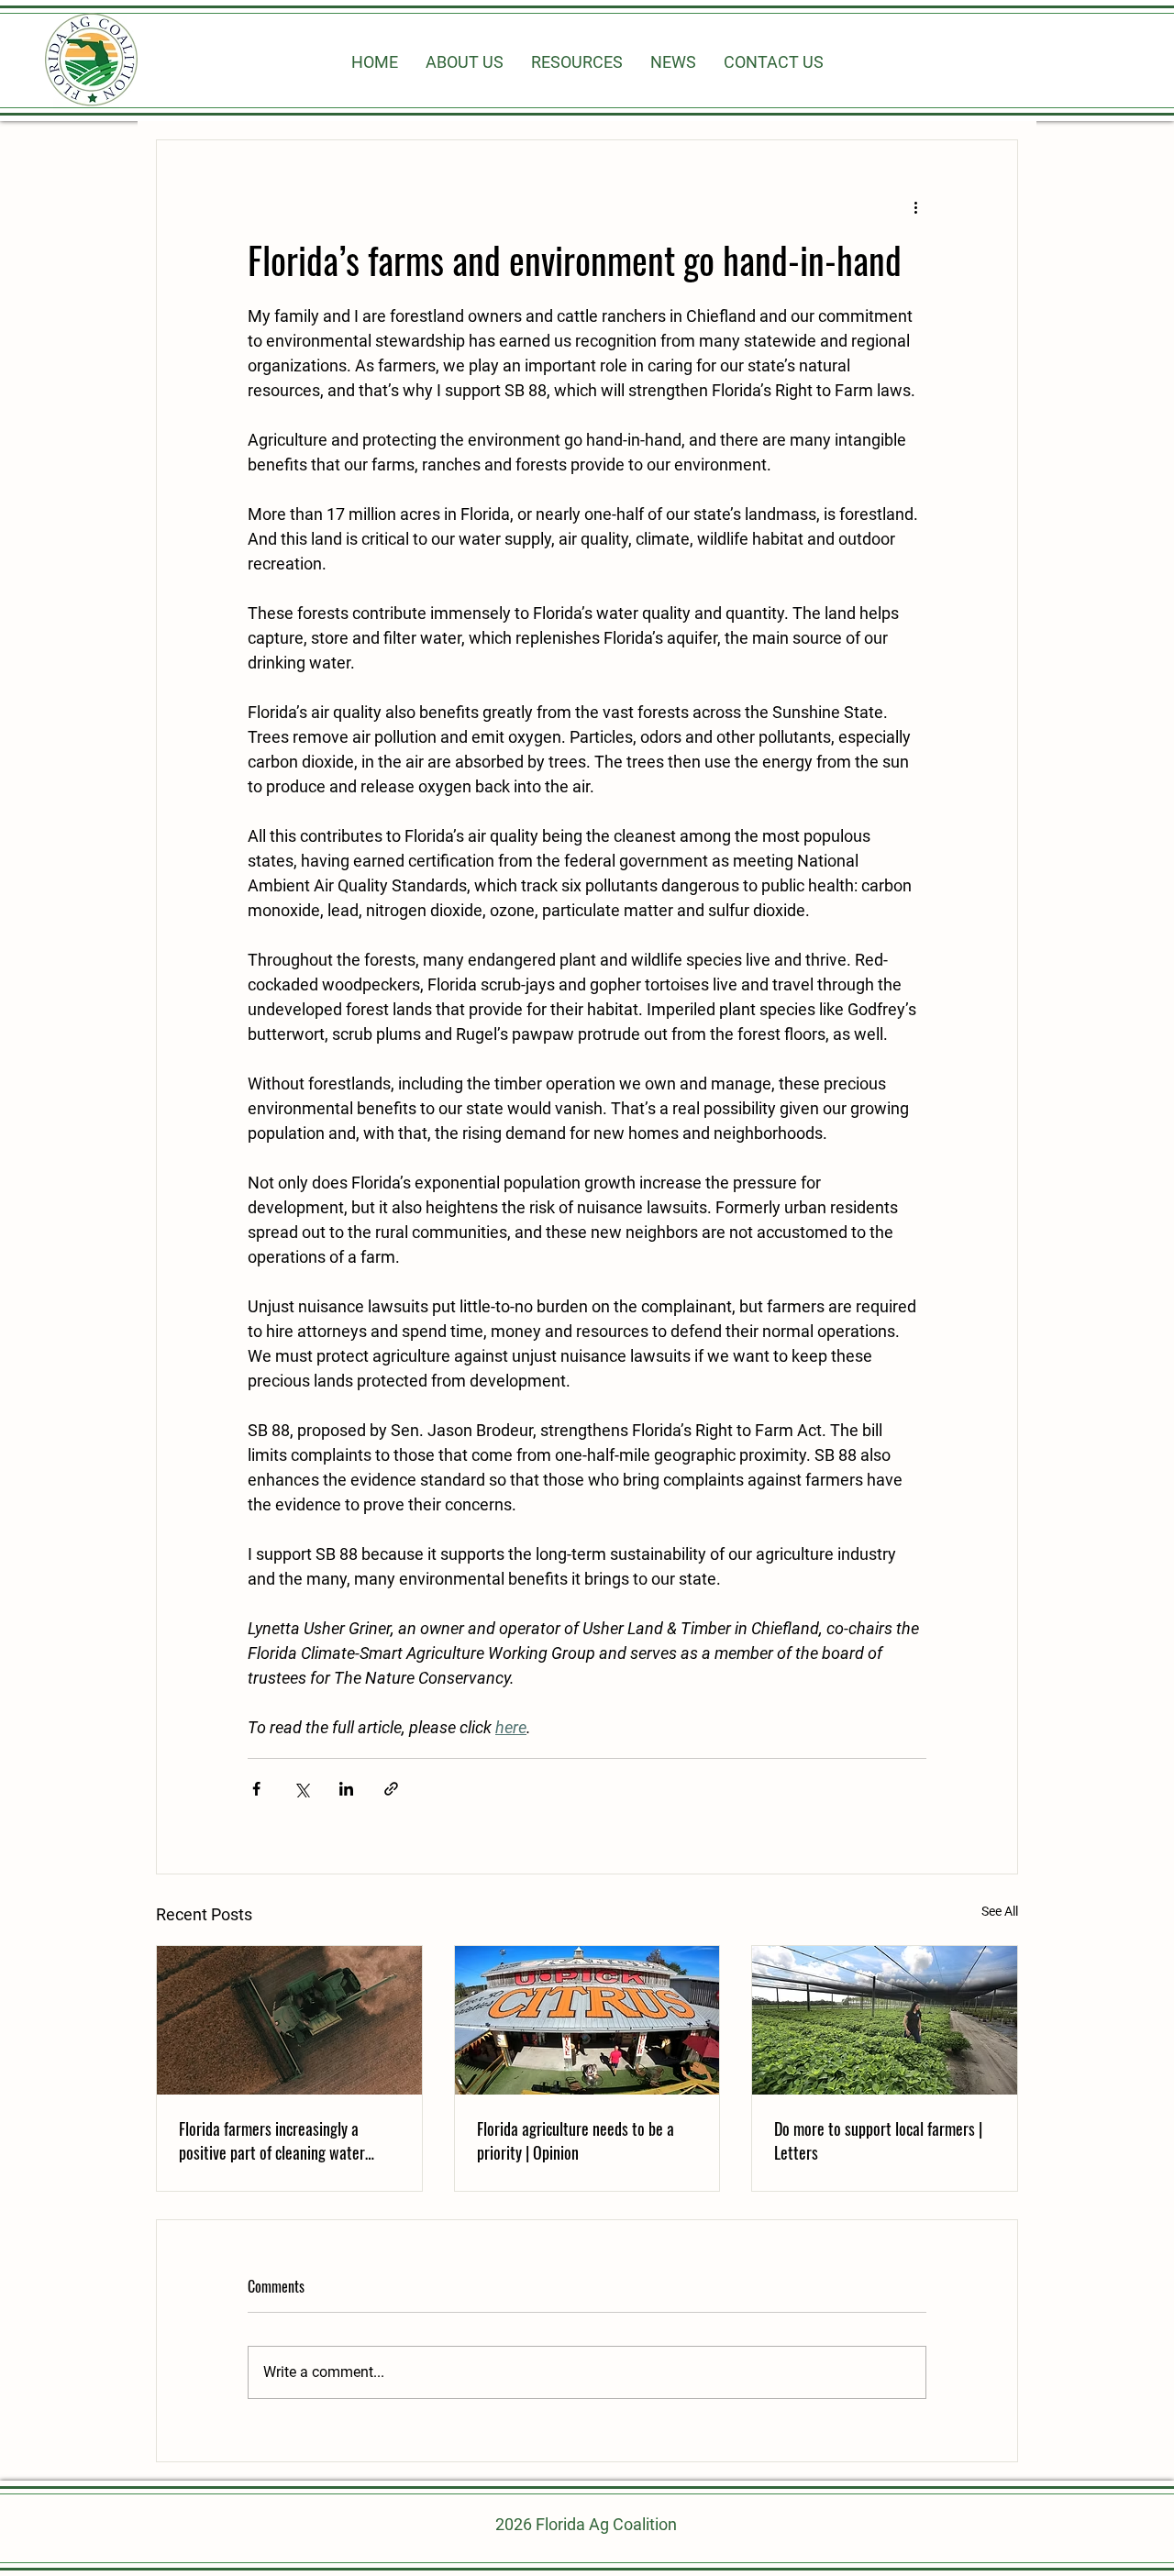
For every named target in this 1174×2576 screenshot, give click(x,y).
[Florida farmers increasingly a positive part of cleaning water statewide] (289, 2020)
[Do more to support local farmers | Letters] (885, 2020)
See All (1000, 1911)
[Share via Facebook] (256, 1789)
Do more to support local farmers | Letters (878, 2140)
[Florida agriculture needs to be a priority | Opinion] (587, 2020)
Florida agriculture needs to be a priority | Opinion (576, 2140)
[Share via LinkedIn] (346, 1789)
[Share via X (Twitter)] (301, 1789)
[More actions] (915, 206)
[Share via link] (391, 1789)
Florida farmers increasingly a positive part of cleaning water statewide (272, 2140)
